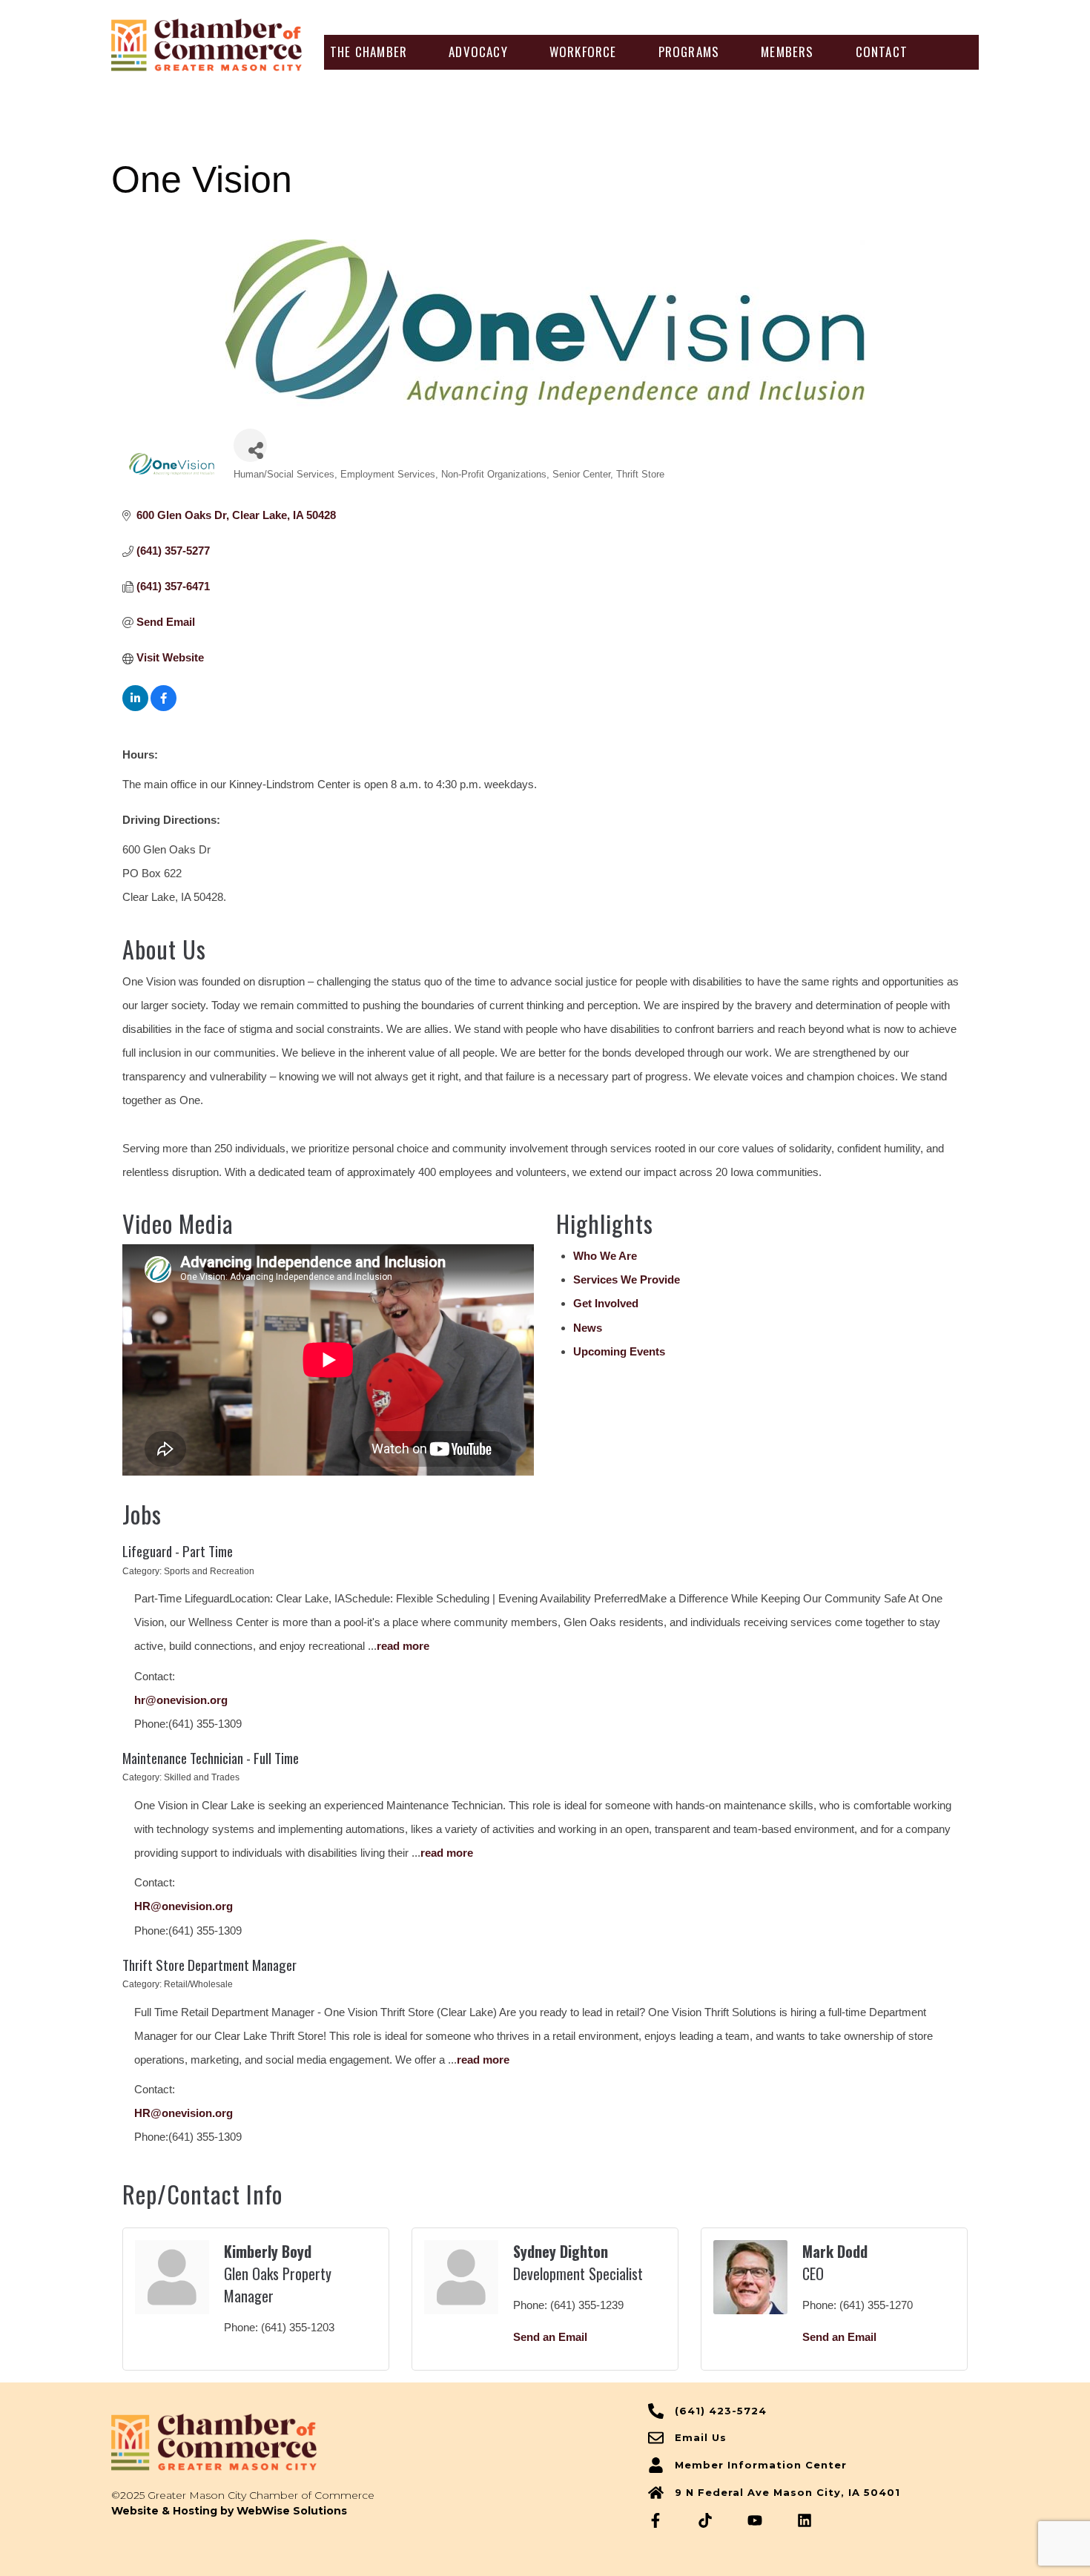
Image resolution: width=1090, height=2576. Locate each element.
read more (403, 1646)
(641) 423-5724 (721, 2411)
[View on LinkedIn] (135, 707)
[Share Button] (250, 445)
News (588, 1328)
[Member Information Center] (656, 2465)
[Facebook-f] (655, 2520)
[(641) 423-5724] (656, 2411)
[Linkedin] (805, 2520)
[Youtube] (755, 2520)
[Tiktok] (705, 2520)
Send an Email (550, 2337)
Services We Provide (627, 1279)
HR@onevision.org (184, 1906)
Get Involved (606, 1303)
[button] (369, 52)
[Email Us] (656, 2438)
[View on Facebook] (163, 707)
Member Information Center (761, 2465)
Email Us (701, 2437)
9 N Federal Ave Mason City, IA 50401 (787, 2492)
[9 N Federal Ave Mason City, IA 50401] (656, 2493)
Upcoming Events (619, 1351)
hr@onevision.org (181, 1700)
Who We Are (605, 1256)
